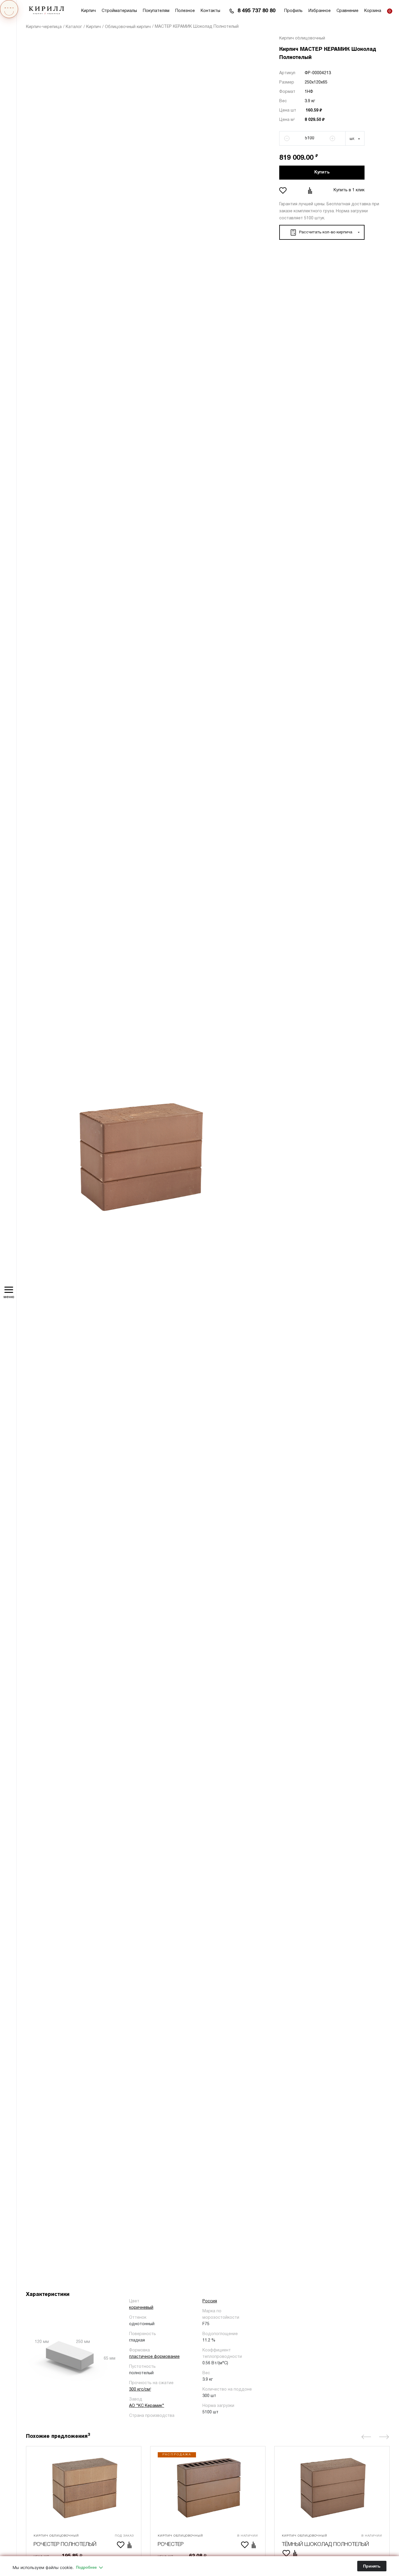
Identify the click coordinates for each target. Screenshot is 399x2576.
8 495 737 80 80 (256, 11)
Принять (372, 2566)
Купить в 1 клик (349, 190)
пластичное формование (154, 2357)
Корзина (373, 11)
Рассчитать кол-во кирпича (326, 232)
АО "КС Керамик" (147, 2406)
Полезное (185, 11)
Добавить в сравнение (311, 190)
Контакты (210, 11)
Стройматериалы (119, 11)
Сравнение (347, 11)
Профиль (293, 11)
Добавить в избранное (284, 190)
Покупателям (156, 11)
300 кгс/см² (140, 2390)
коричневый (141, 2308)
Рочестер (171, 2544)
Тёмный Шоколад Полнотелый (325, 2544)
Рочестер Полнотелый (65, 2544)
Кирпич (89, 11)
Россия (210, 2301)
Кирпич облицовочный (302, 38)
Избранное (320, 11)
